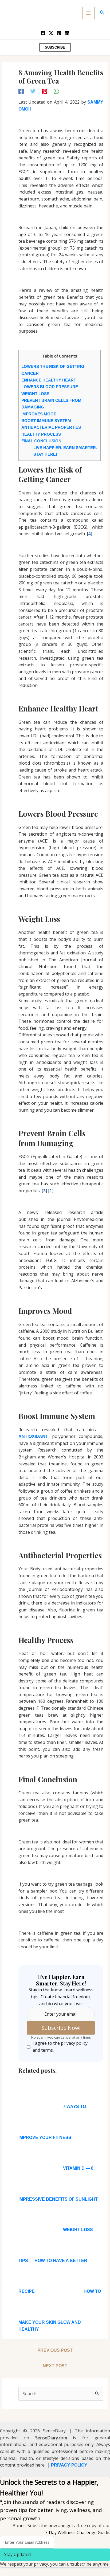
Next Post (55, 2366)
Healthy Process (41, 434)
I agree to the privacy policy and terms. (60, 2047)
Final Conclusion (41, 441)
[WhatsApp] (56, 91)
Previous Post (55, 2350)
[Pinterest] (59, 33)
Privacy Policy (69, 2465)
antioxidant (33, 1436)
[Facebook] (43, 33)
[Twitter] (51, 33)
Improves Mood (39, 414)
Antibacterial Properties (51, 427)
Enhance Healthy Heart (49, 380)
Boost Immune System (46, 421)
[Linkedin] (67, 33)
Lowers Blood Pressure (50, 387)
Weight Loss (35, 394)
